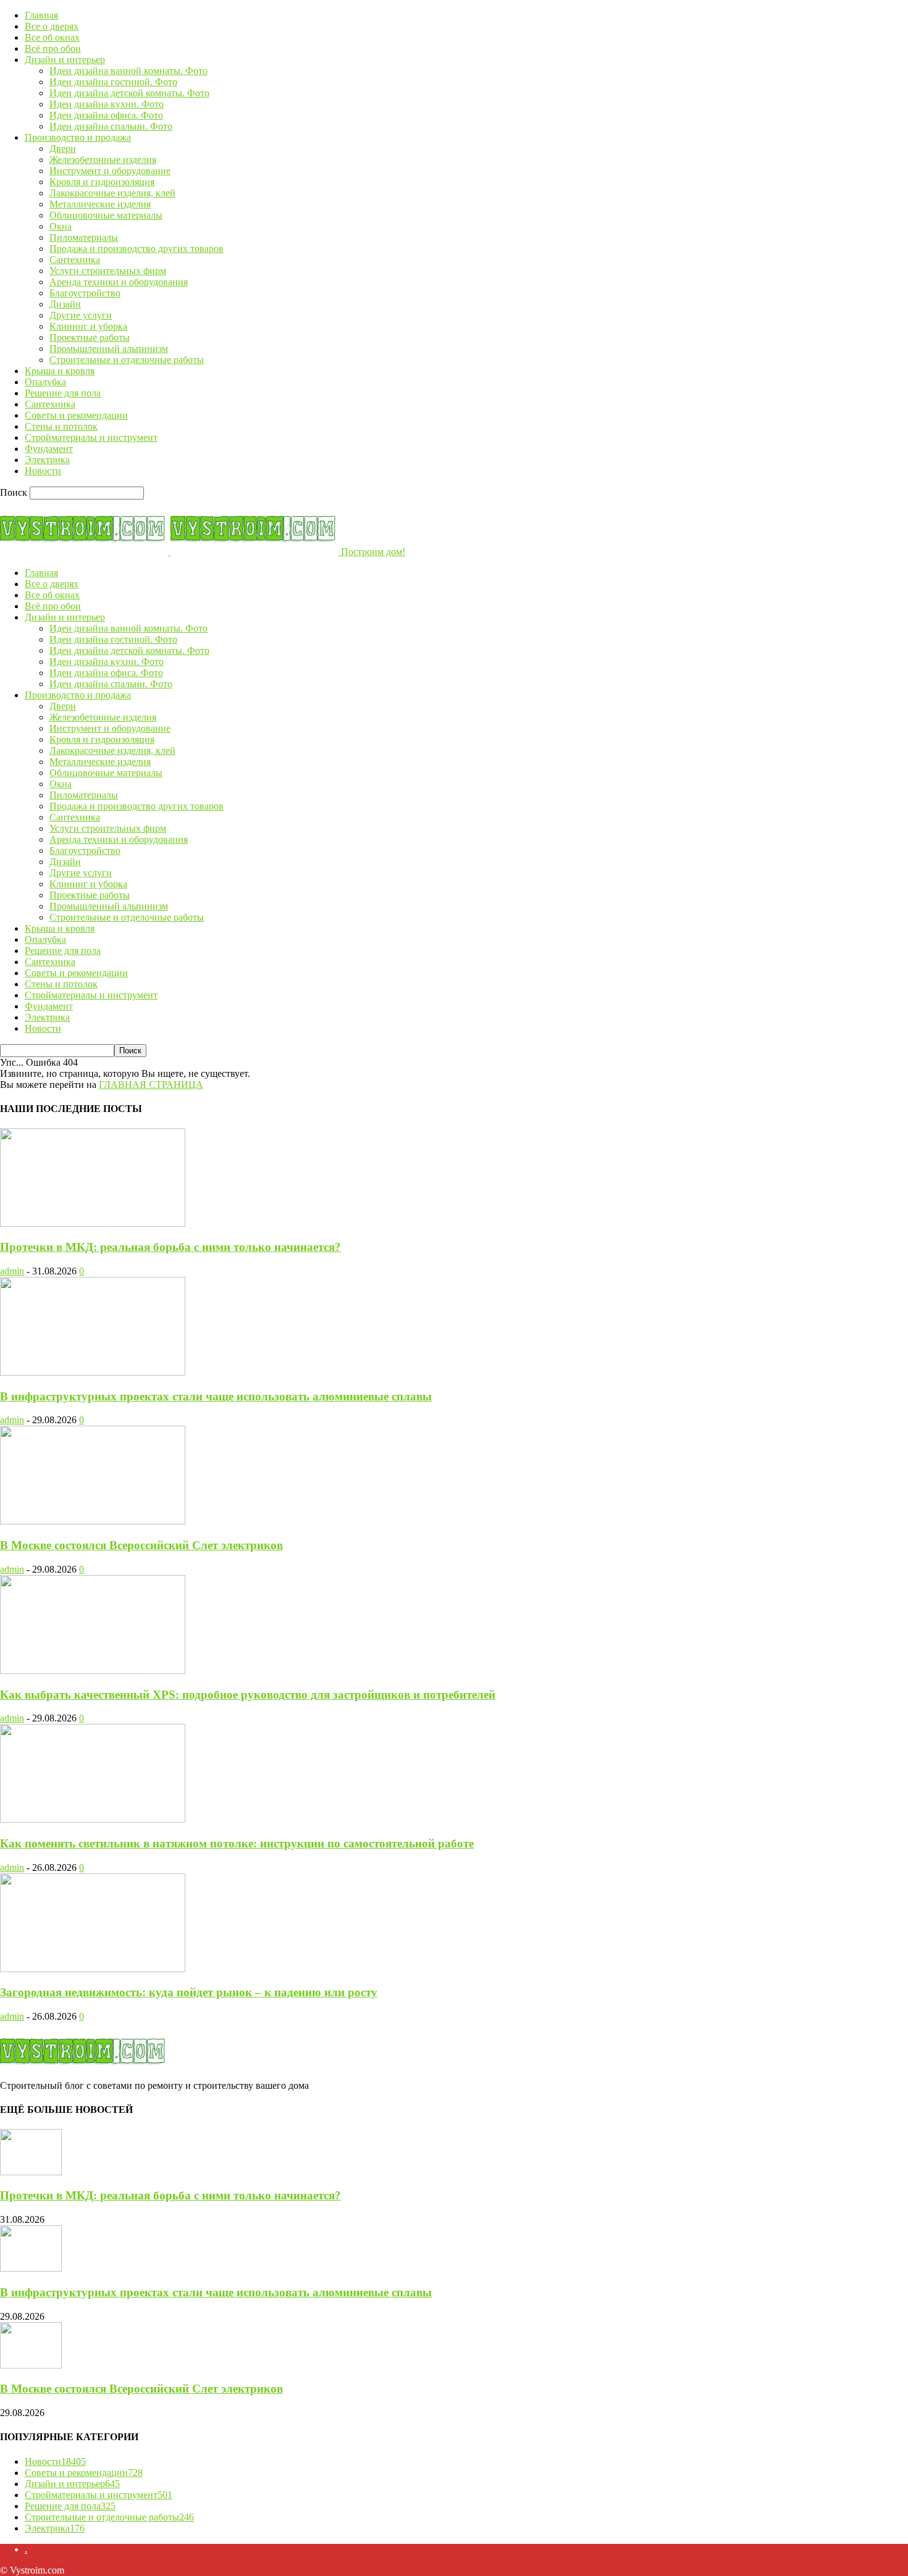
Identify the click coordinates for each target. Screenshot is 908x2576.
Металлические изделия (100, 204)
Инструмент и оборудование (110, 171)
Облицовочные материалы (106, 215)
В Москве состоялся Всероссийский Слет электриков (141, 1545)
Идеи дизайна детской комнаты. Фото (129, 93)
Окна (61, 226)
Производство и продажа (78, 137)
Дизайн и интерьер (65, 60)
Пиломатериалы (84, 237)
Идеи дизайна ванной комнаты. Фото (128, 71)
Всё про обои (53, 48)
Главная (41, 15)
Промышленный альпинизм (109, 349)
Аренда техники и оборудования (119, 282)
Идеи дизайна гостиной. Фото (113, 82)
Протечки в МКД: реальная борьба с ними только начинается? (170, 1247)
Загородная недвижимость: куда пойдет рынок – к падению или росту (189, 1992)
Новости (43, 471)
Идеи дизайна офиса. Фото (106, 115)
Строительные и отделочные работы (127, 360)
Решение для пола (63, 393)
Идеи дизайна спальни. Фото (111, 126)
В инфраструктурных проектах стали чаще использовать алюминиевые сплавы (216, 1396)
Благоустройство (85, 293)
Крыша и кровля (60, 371)
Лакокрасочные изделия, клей (112, 193)
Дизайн (65, 304)
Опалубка (45, 382)
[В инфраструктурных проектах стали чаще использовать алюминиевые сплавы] (93, 1372)
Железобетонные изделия (103, 160)
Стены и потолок (61, 426)
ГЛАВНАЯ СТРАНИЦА (151, 1085)
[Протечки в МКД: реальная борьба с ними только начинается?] (93, 1223)
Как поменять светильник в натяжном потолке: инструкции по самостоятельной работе (237, 1843)
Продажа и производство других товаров (137, 249)
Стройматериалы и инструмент (91, 437)
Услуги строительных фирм (108, 271)
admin (12, 1271)
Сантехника (75, 260)
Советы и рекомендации (76, 415)
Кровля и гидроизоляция (102, 182)
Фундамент (49, 449)
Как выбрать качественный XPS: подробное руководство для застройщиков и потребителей (248, 1695)
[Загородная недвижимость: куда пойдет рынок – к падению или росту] (93, 1969)
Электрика (47, 460)
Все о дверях (52, 26)
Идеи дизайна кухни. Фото (107, 104)
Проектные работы (90, 337)
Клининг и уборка (88, 326)
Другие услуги (81, 315)
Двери (63, 148)
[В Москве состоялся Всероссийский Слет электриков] (93, 1521)
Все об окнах (52, 37)
